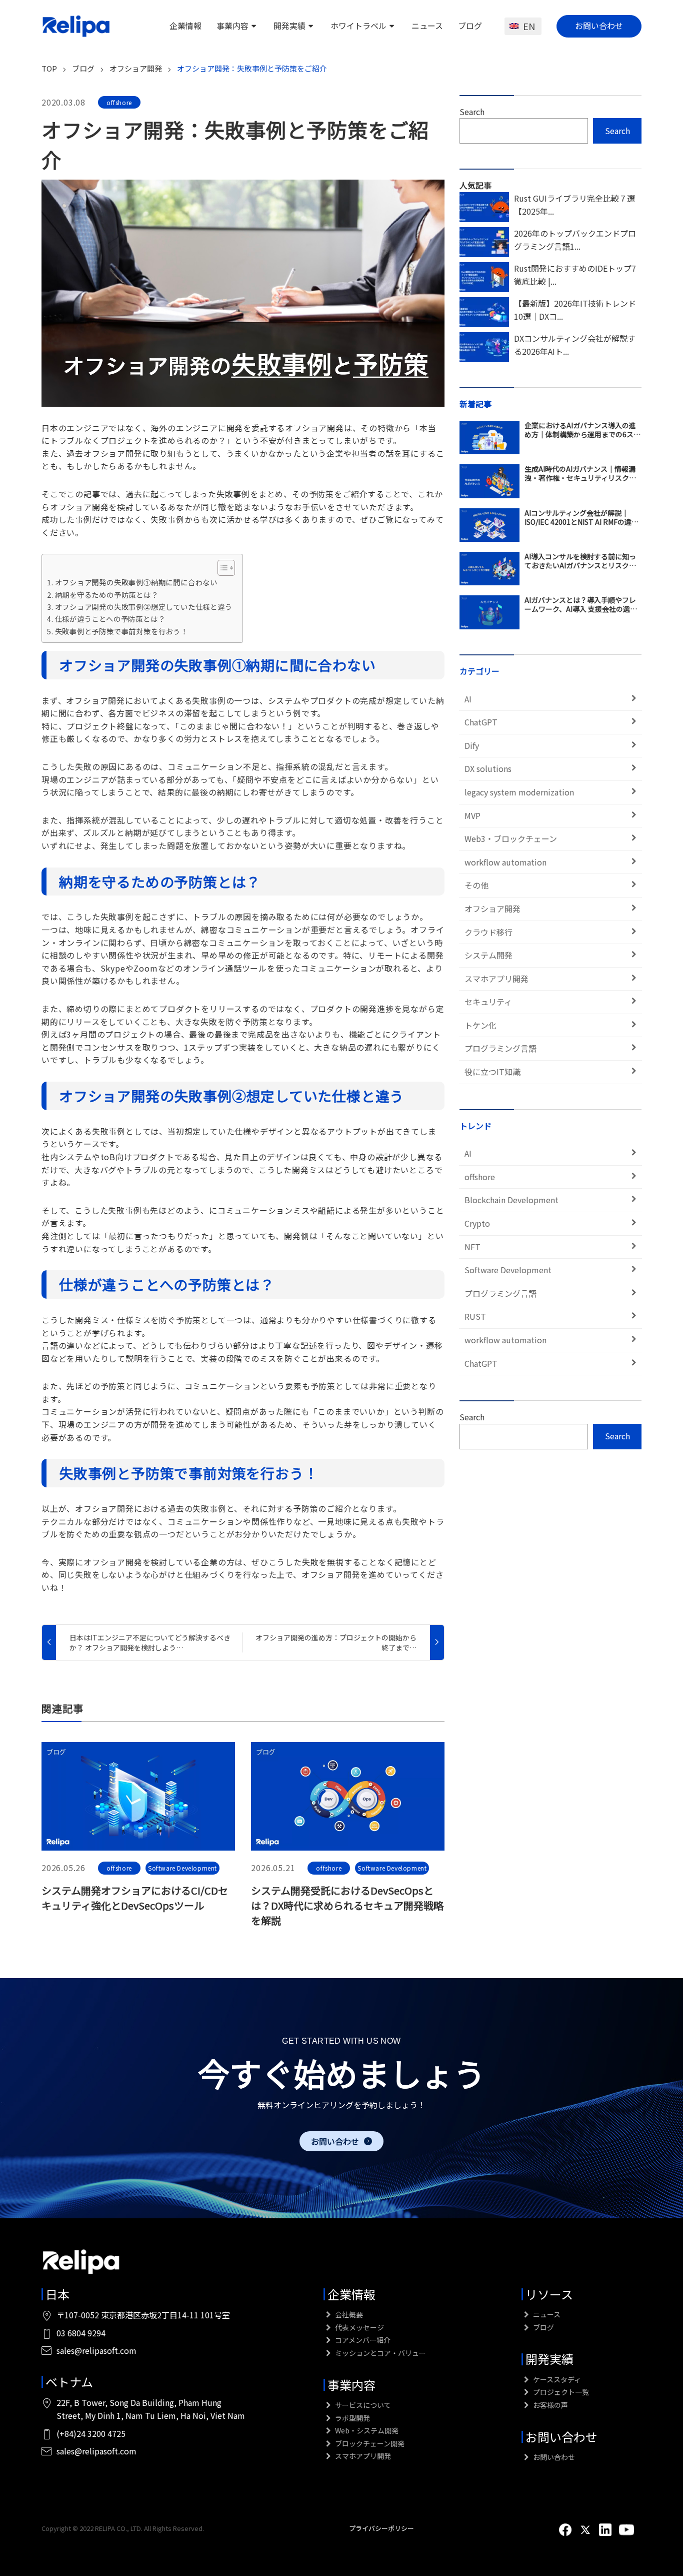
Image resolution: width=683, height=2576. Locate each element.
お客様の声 (550, 2405)
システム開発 (488, 955)
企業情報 (185, 26)
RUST (475, 1316)
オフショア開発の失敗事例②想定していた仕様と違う (144, 607)
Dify (472, 745)
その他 (476, 885)
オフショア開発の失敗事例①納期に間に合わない (136, 582)
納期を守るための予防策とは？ (107, 595)
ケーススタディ (556, 2379)
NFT (472, 1247)
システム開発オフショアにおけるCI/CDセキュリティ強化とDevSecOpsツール (135, 1898)
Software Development (182, 1868)
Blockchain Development (511, 1200)
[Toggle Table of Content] (221, 568)
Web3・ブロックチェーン (511, 838)
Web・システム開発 (366, 2430)
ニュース (427, 26)
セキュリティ (488, 1002)
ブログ (470, 26)
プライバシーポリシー (381, 2528)
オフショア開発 (492, 909)
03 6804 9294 (81, 2333)
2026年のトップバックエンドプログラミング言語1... (575, 240)
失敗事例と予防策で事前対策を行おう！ (121, 631)
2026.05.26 (63, 1868)
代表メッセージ (359, 2327)
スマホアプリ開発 (496, 979)
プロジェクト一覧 (560, 2392)
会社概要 (348, 2314)
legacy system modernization (519, 792)
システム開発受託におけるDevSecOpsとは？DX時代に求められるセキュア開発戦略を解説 (347, 1905)
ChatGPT (481, 722)
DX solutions (488, 768)
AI (468, 699)
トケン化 (480, 1025)
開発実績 (289, 26)
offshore (119, 102)
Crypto (477, 1223)
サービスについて (362, 2405)
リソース (549, 2294)
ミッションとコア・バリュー (380, 2353)
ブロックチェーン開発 (369, 2443)
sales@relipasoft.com (96, 2350)
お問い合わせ (599, 26)
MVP (472, 815)
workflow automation (505, 862)
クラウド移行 (488, 932)
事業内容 (232, 26)
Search (472, 112)
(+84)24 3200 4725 (91, 2433)
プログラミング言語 (500, 1048)
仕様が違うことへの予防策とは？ (110, 619)
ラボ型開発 (352, 2418)
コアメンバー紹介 (362, 2340)
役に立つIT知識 (492, 1072)
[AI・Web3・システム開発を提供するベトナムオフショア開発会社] (76, 26)
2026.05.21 (273, 1868)
